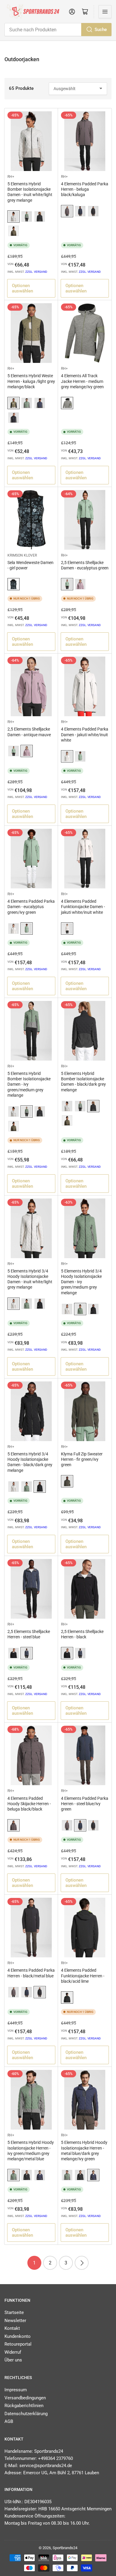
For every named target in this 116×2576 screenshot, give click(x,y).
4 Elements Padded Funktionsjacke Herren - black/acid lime (83, 1976)
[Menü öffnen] (105, 12)
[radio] (14, 217)
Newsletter (15, 2321)
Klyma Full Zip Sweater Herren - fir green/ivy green (82, 1459)
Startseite (14, 2312)
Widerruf (13, 2352)
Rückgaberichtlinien (24, 2406)
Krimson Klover (22, 555)
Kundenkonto (18, 2336)
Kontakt (12, 2328)
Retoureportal (18, 2344)
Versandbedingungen (25, 2398)
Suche (101, 30)
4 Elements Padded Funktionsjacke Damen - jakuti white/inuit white (83, 907)
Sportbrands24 (65, 2548)
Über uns (13, 2360)
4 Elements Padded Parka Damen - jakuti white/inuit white (85, 734)
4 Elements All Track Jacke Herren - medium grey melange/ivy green (82, 381)
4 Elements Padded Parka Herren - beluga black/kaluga (85, 189)
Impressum (16, 2390)
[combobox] (58, 30)
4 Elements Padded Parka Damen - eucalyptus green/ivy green (31, 907)
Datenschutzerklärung (26, 2414)
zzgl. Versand (36, 272)
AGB (9, 2421)
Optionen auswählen (22, 288)
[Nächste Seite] (82, 2263)
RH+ (11, 177)
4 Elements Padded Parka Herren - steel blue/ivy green (85, 1804)
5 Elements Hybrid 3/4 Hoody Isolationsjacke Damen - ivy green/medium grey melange (81, 1282)
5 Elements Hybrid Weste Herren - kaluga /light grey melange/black (31, 381)
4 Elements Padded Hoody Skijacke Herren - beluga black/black (29, 1804)
